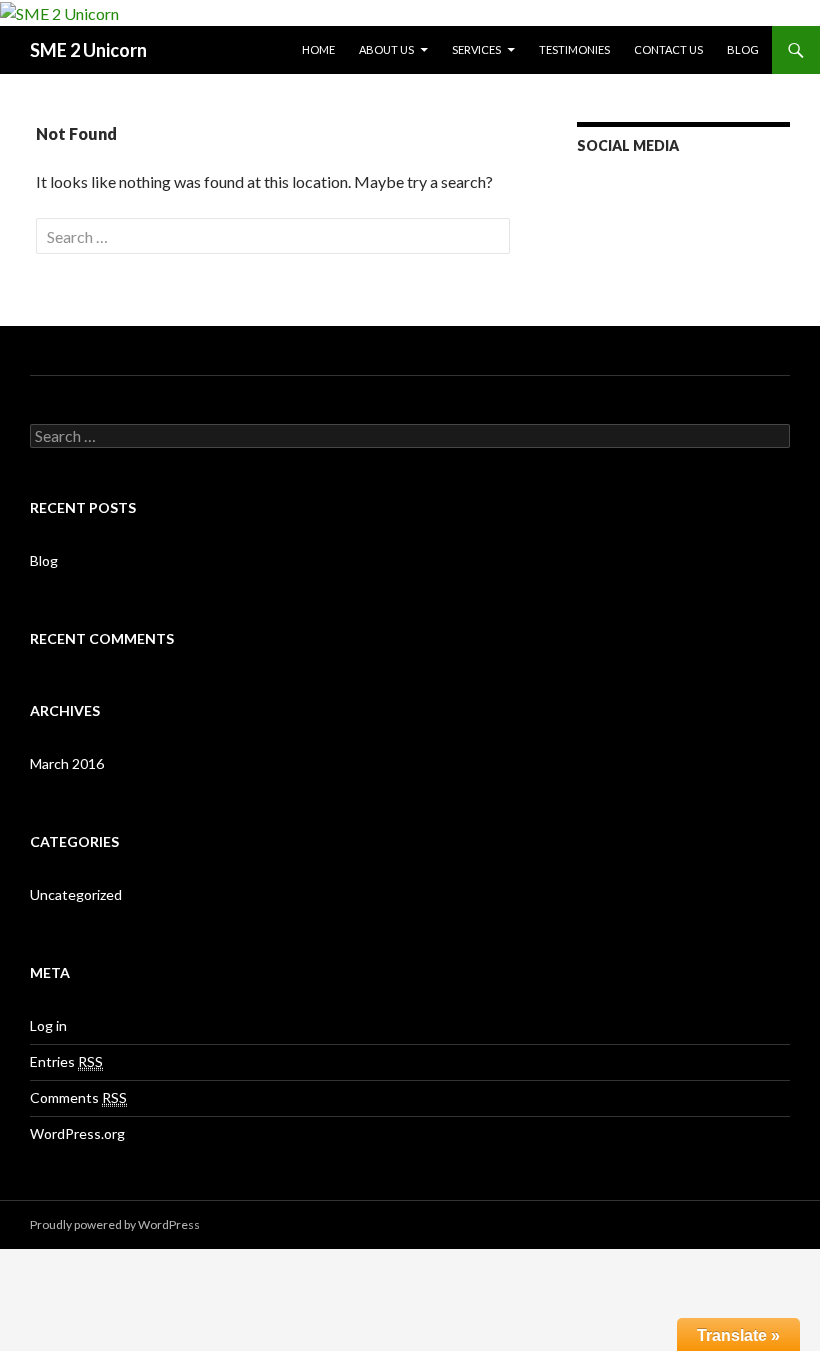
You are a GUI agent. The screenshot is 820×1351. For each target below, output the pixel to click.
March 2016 (67, 763)
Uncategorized (76, 894)
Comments (78, 1097)
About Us (386, 49)
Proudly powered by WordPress (115, 1224)
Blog (743, 49)
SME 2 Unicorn (88, 50)
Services (476, 49)
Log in (48, 1025)
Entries (66, 1061)
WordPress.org (77, 1133)
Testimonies (574, 49)
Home (318, 49)
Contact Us (668, 49)
